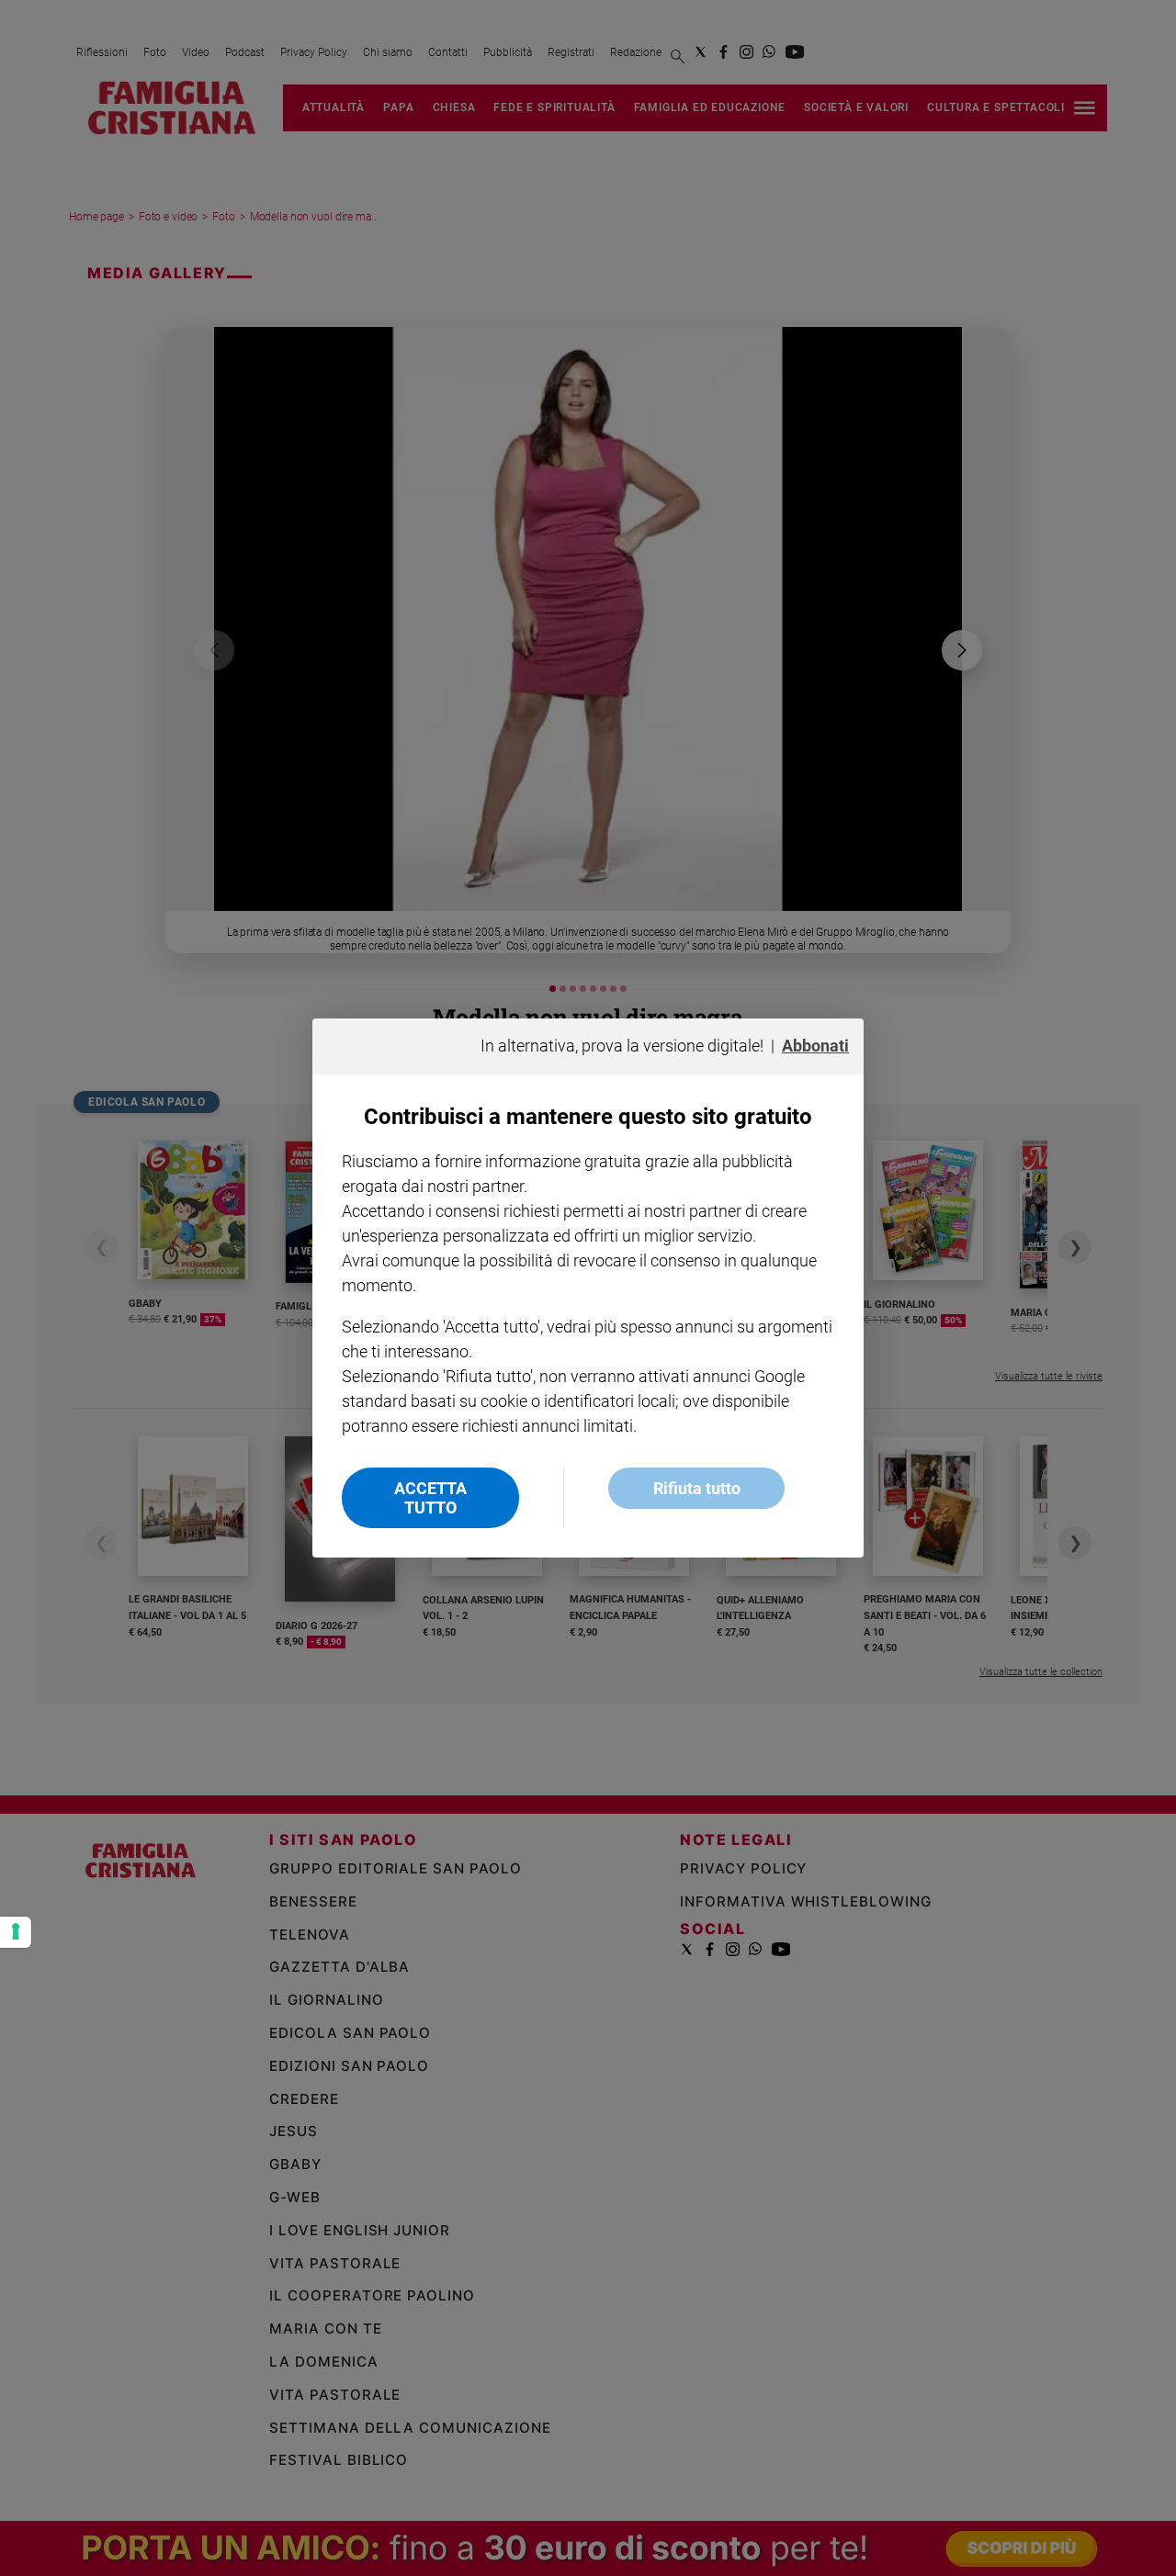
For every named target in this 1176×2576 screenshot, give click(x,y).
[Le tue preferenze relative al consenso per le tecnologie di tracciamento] (16, 1932)
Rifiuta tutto (697, 1488)
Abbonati (815, 1046)
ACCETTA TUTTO (430, 1498)
